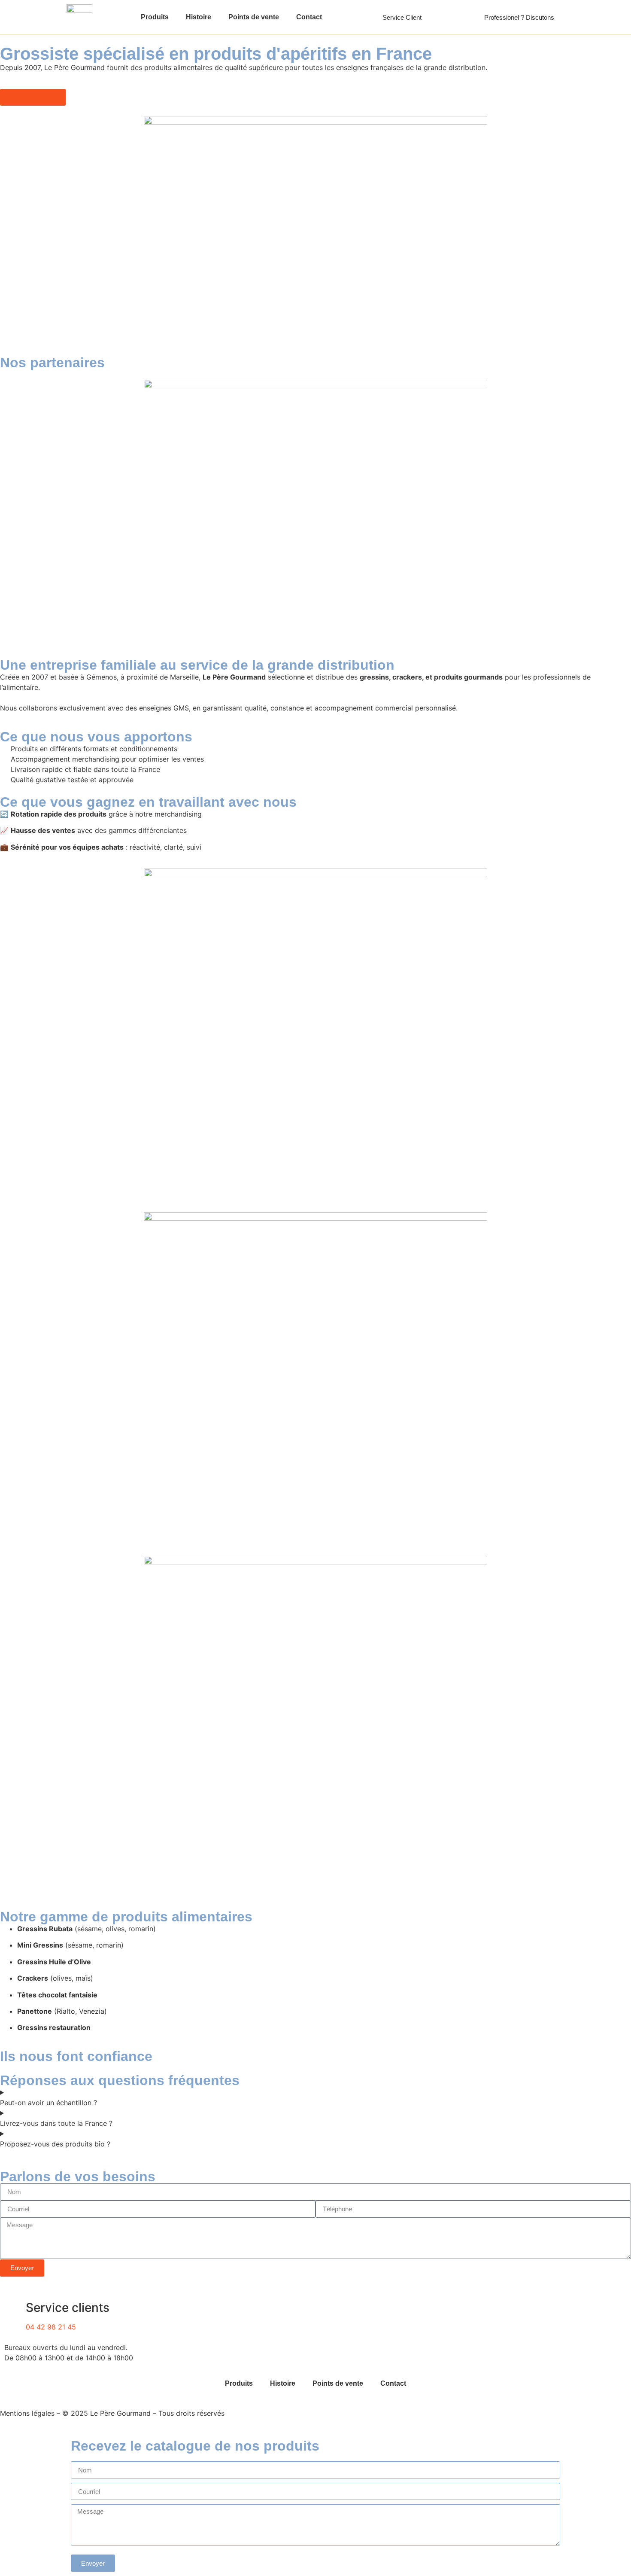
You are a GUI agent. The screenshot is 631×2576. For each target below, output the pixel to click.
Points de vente (254, 17)
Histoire (199, 17)
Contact (309, 17)
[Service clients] (15, 2308)
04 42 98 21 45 (51, 2327)
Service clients (68, 2308)
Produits (155, 17)
